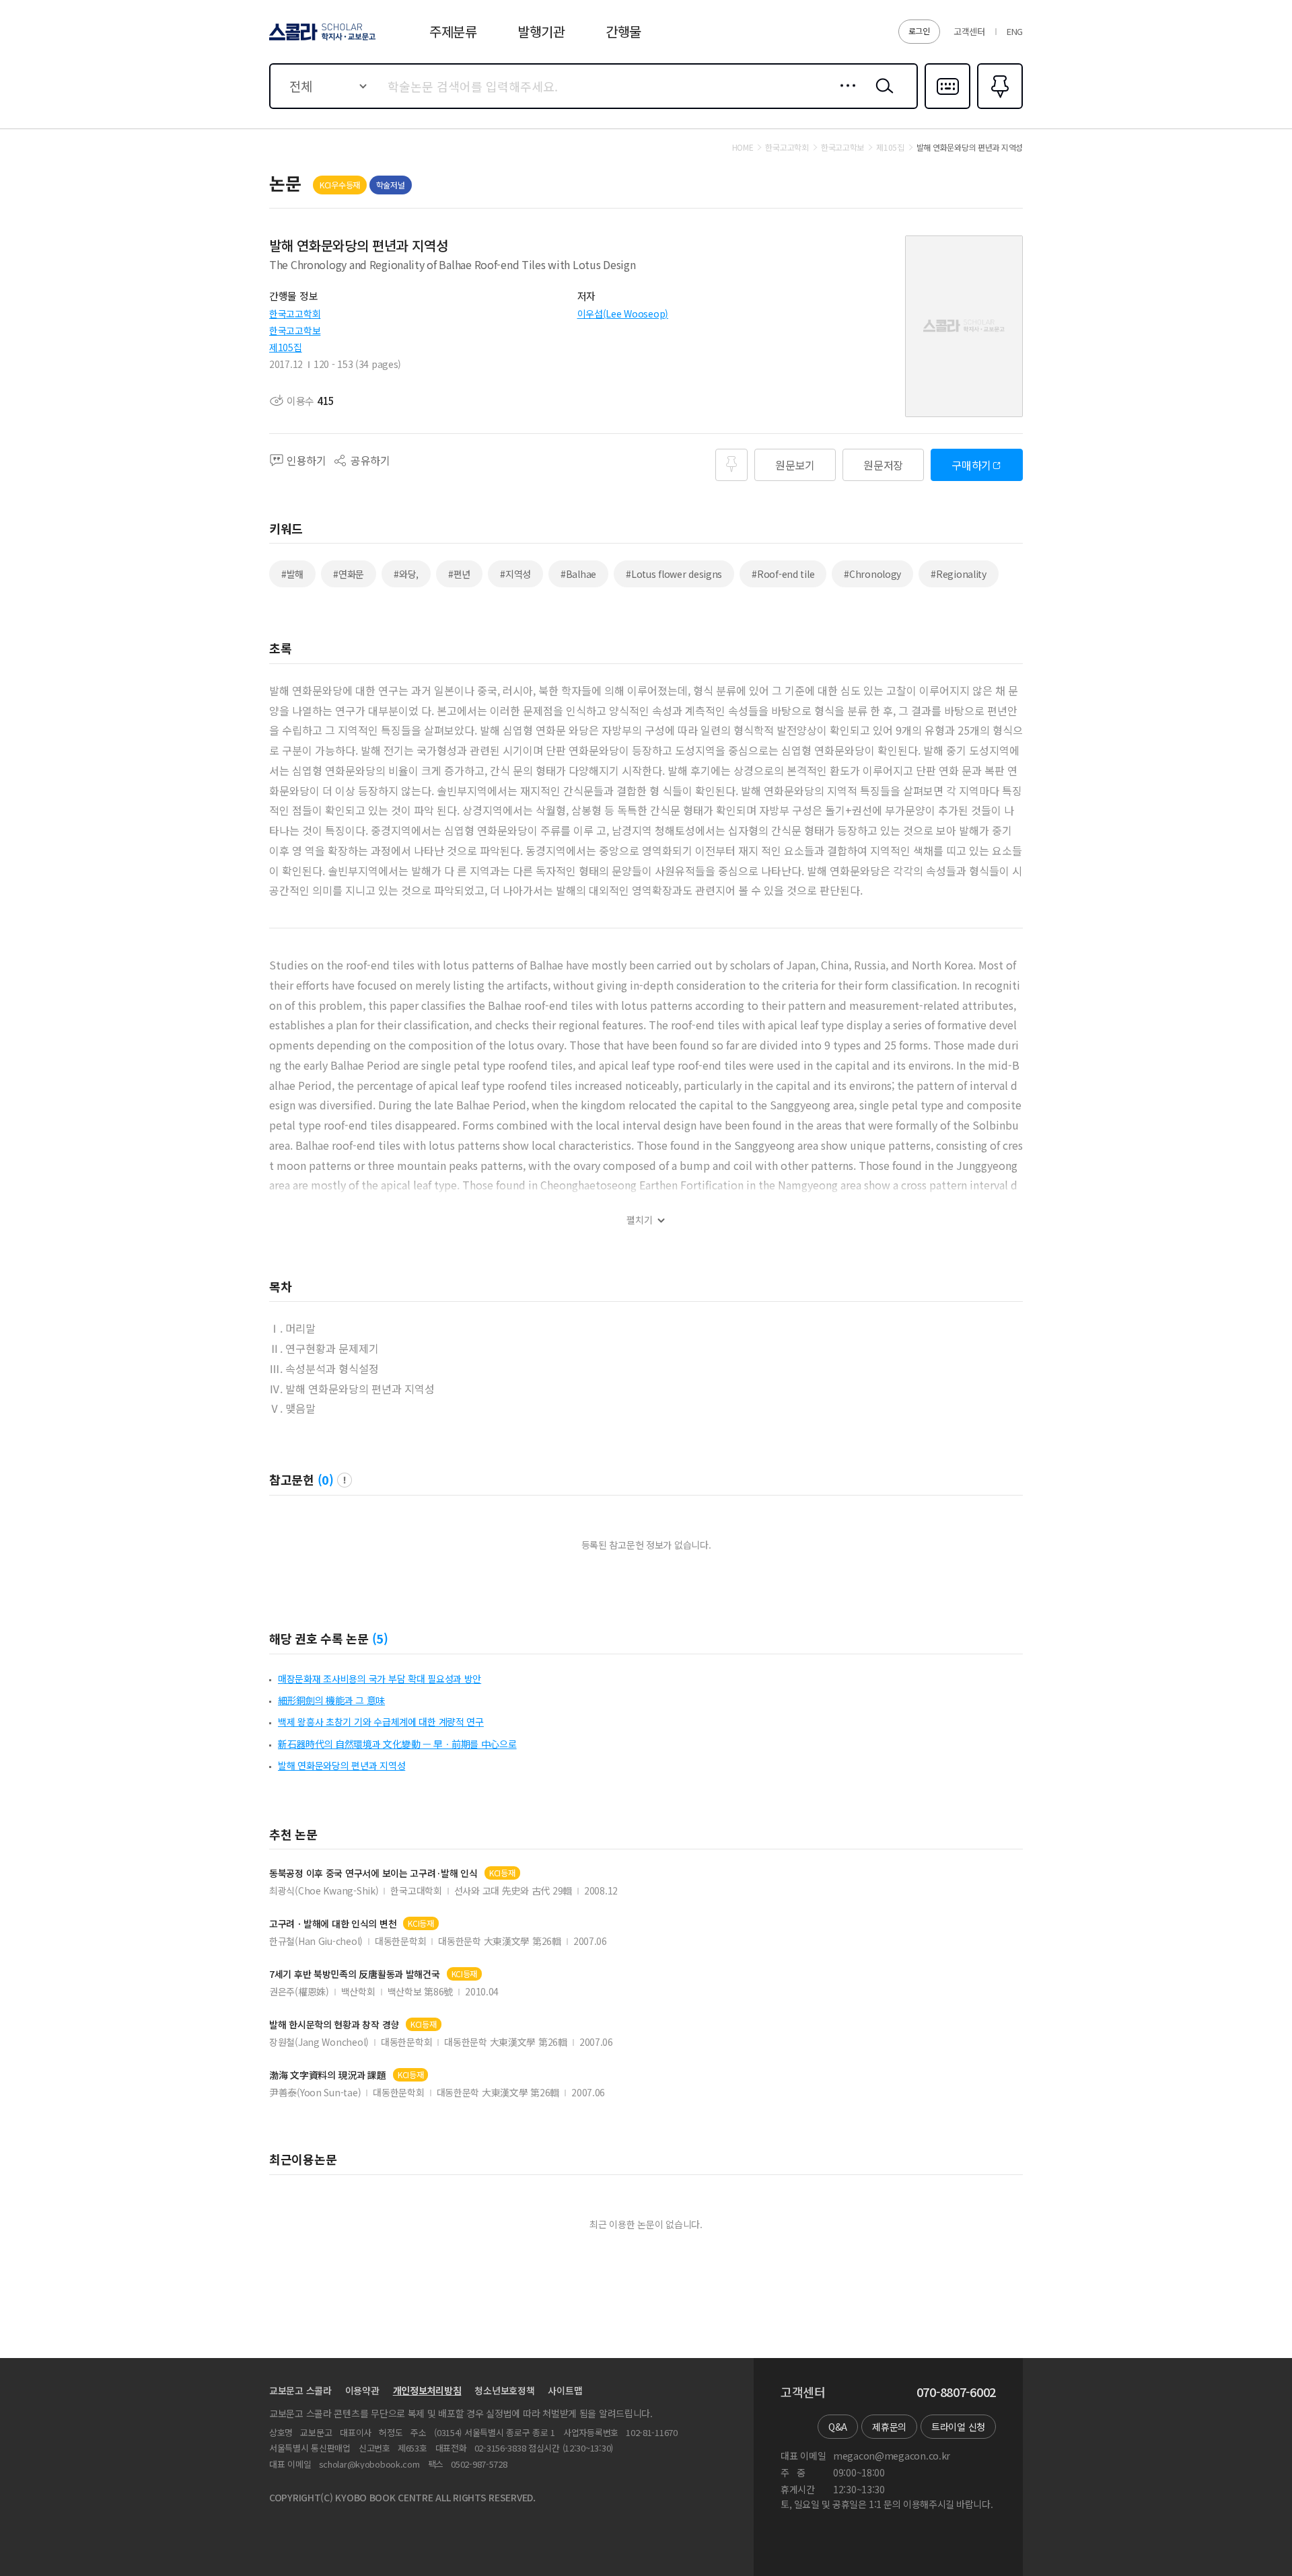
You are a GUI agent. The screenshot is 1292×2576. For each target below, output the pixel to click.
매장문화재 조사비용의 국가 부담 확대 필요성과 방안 (380, 1679)
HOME (743, 147)
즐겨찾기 (998, 108)
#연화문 (349, 574)
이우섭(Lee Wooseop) (623, 314)
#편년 (459, 574)
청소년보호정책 (504, 2390)
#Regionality (959, 574)
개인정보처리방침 (427, 2390)
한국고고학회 (295, 314)
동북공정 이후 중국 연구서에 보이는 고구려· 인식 (373, 1873)
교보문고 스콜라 (300, 2390)
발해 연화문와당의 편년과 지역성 (342, 1765)
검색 (882, 96)
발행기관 (541, 31)
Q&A (838, 2427)
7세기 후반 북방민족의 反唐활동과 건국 (355, 1974)
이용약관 (362, 2390)
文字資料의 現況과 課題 (328, 2075)
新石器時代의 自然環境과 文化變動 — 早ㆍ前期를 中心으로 (397, 1744)
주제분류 (453, 31)
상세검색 (844, 96)
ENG (1015, 31)
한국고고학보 (295, 330)
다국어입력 (947, 108)
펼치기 (640, 1220)
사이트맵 (565, 2390)
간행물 (623, 31)
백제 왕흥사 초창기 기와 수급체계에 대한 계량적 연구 (381, 1722)
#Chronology (872, 574)
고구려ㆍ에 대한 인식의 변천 (333, 1924)
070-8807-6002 (956, 2392)
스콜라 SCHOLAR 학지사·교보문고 (321, 40)
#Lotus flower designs (674, 574)
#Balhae (578, 574)
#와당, (406, 574)
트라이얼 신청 (958, 2427)
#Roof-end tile (783, 574)
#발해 (292, 574)
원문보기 (795, 465)
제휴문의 (889, 2427)
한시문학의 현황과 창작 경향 (334, 2025)
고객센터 (969, 31)
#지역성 (515, 574)
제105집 (286, 347)
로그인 (919, 31)
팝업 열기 (345, 1480)
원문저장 (883, 465)
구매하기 (971, 465)
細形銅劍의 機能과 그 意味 (331, 1700)
